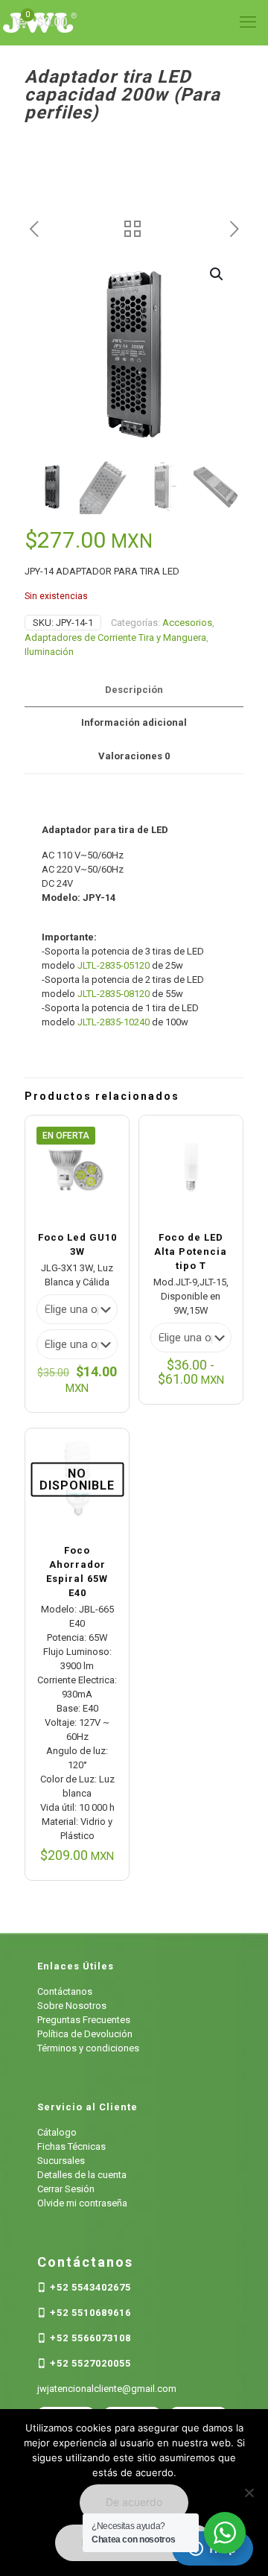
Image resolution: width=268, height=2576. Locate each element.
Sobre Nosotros (72, 2006)
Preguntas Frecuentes (84, 2020)
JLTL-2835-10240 (114, 1022)
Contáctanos (65, 1991)
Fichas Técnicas (71, 2146)
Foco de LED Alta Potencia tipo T (191, 1251)
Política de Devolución (85, 2034)
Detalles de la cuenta (82, 2175)
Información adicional (134, 722)
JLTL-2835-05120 (114, 965)
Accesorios (187, 623)
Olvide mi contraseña (82, 2203)
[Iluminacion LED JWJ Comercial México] (134, 22)
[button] (217, 274)
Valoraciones (134, 756)
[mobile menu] (248, 22)
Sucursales (61, 2161)
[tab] (134, 690)
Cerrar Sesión (66, 2189)
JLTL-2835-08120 (114, 994)
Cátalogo (57, 2132)
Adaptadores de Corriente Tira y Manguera (115, 637)
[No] (249, 2493)
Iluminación (49, 652)
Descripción (134, 690)
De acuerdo (134, 2502)
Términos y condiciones (88, 2048)
